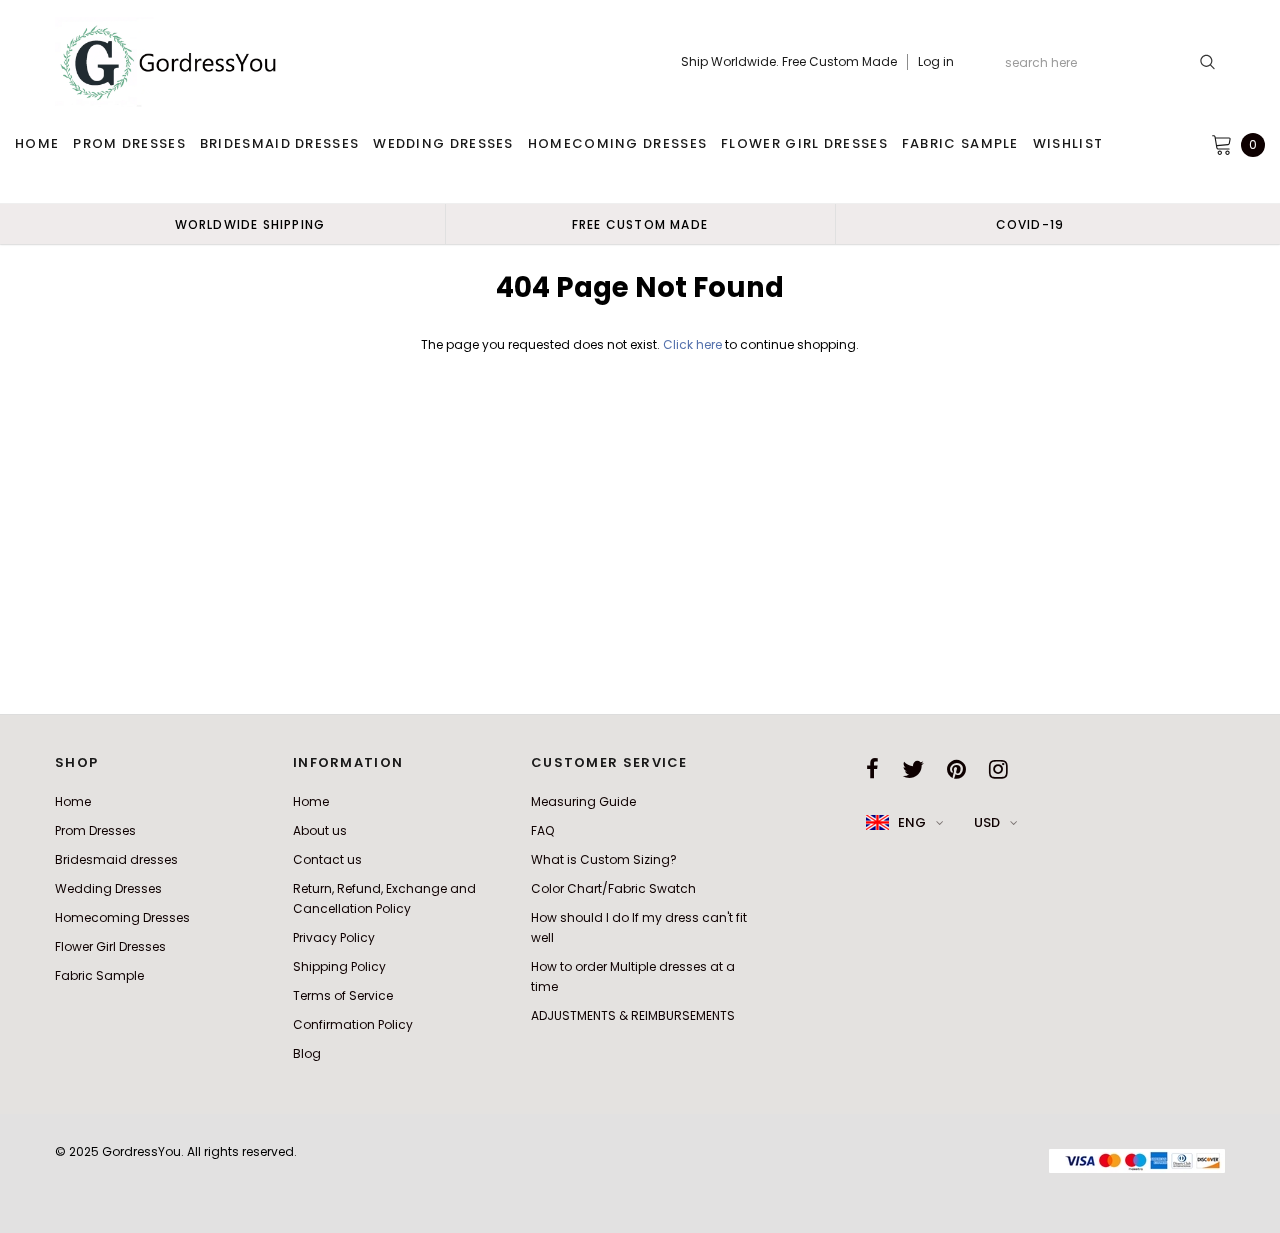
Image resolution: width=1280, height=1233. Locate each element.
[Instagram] (998, 769)
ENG (912, 822)
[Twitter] (913, 769)
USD (987, 822)
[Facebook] (872, 769)
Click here (694, 344)
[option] (250, 224)
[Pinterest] (956, 769)
